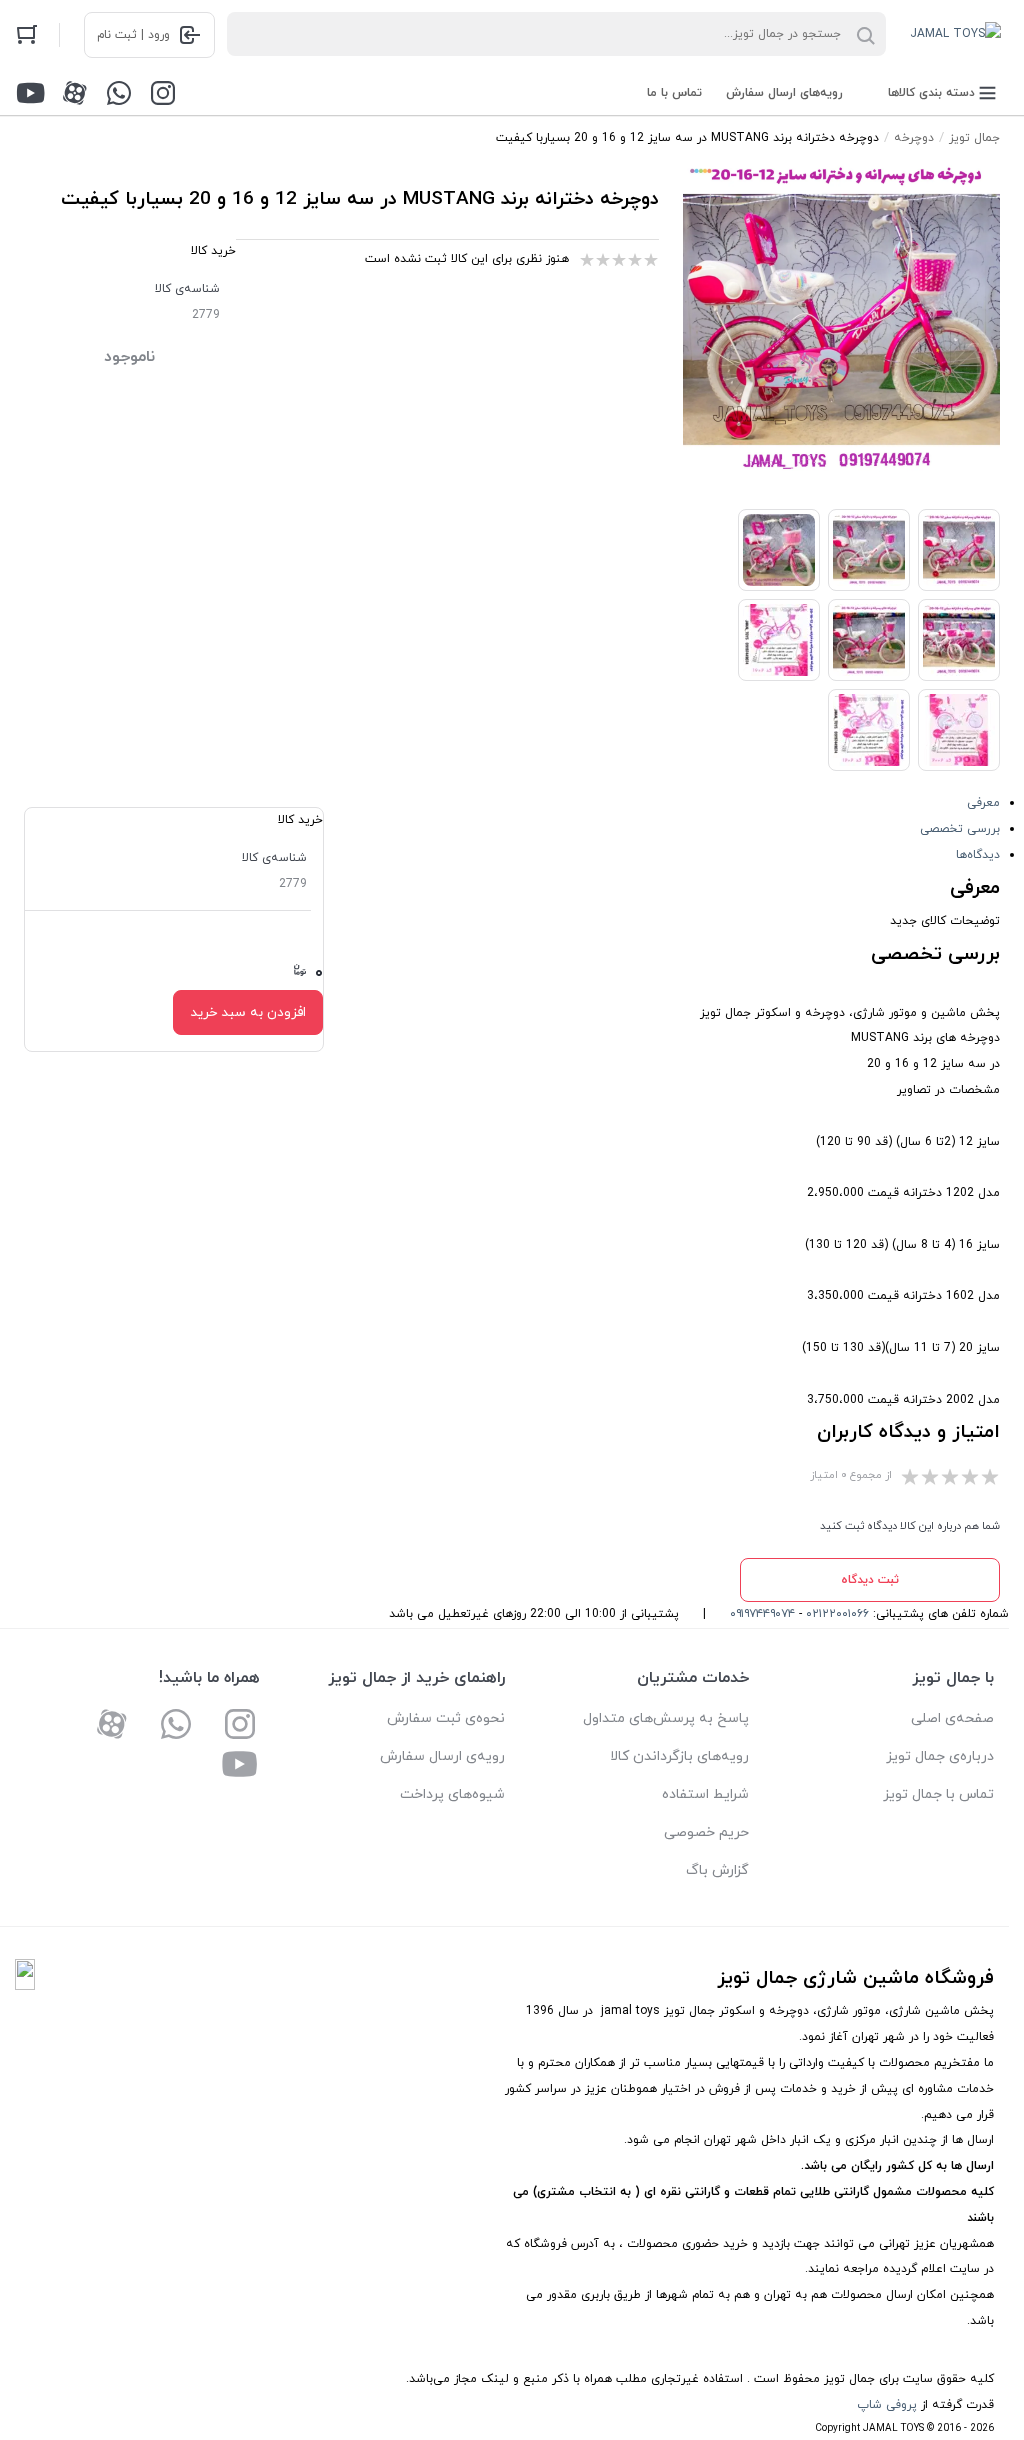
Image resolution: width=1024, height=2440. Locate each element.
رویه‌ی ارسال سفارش (442, 1756)
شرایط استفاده (705, 1794)
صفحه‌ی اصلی (952, 1718)
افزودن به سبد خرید (248, 1012)
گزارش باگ (717, 1870)
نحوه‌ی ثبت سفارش (446, 1718)
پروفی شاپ (887, 2405)
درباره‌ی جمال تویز (940, 1756)
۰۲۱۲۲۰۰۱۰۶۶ (837, 1614)
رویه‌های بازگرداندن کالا (679, 1756)
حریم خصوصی (706, 1832)
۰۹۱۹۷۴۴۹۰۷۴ (762, 1614)
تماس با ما (674, 93)
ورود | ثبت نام (133, 35)
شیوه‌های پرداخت (452, 1794)
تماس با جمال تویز (938, 1794)
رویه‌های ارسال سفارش (784, 93)
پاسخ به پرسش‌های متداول (666, 1718)
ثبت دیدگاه (870, 1580)
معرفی (983, 803)
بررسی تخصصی (960, 829)
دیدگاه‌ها (978, 855)
